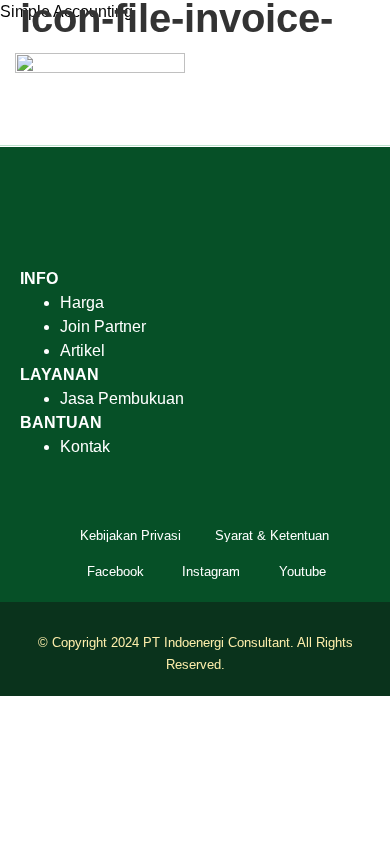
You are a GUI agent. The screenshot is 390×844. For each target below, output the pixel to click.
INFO (39, 278)
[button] (361, 91)
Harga (82, 302)
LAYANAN (59, 374)
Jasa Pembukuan (122, 398)
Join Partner (103, 326)
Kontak (85, 446)
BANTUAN (61, 422)
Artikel (82, 350)
